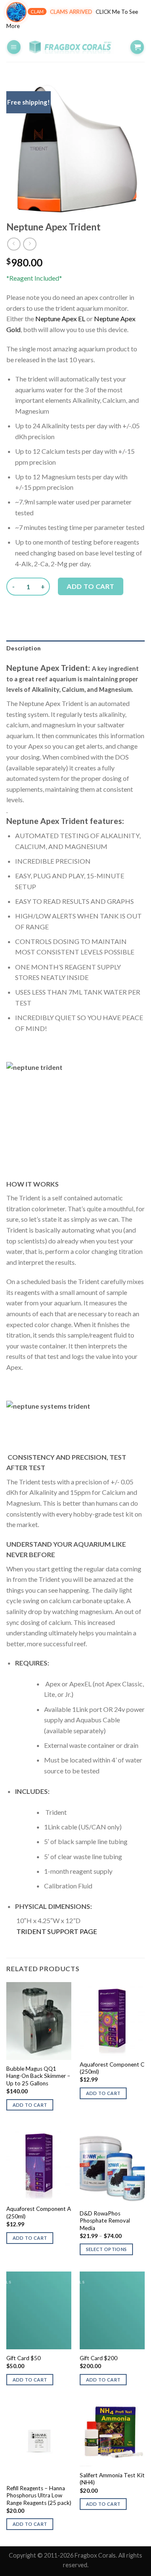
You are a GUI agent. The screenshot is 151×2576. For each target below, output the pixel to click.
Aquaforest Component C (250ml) (112, 2068)
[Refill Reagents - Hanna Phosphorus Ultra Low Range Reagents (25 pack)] (39, 2440)
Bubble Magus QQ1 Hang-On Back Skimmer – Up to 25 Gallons (38, 2076)
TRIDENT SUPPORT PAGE (57, 1931)
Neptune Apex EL (60, 318)
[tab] (75, 648)
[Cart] (137, 47)
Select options (107, 2249)
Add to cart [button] (30, 2105)
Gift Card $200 (99, 2358)
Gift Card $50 (23, 2358)
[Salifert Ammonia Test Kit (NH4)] (112, 2434)
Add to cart (90, 586)
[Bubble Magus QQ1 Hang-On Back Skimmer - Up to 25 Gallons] (39, 2021)
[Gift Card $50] (39, 2310)
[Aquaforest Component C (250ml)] (112, 2019)
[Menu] (14, 47)
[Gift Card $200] (112, 2310)
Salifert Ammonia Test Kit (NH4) (112, 2479)
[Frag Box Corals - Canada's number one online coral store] (75, 47)
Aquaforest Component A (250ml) (39, 2213)
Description (23, 648)
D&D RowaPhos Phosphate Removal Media (105, 2221)
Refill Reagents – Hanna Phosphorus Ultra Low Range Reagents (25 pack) (39, 2495)
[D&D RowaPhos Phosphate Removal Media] (112, 2166)
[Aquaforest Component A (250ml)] (39, 2164)
